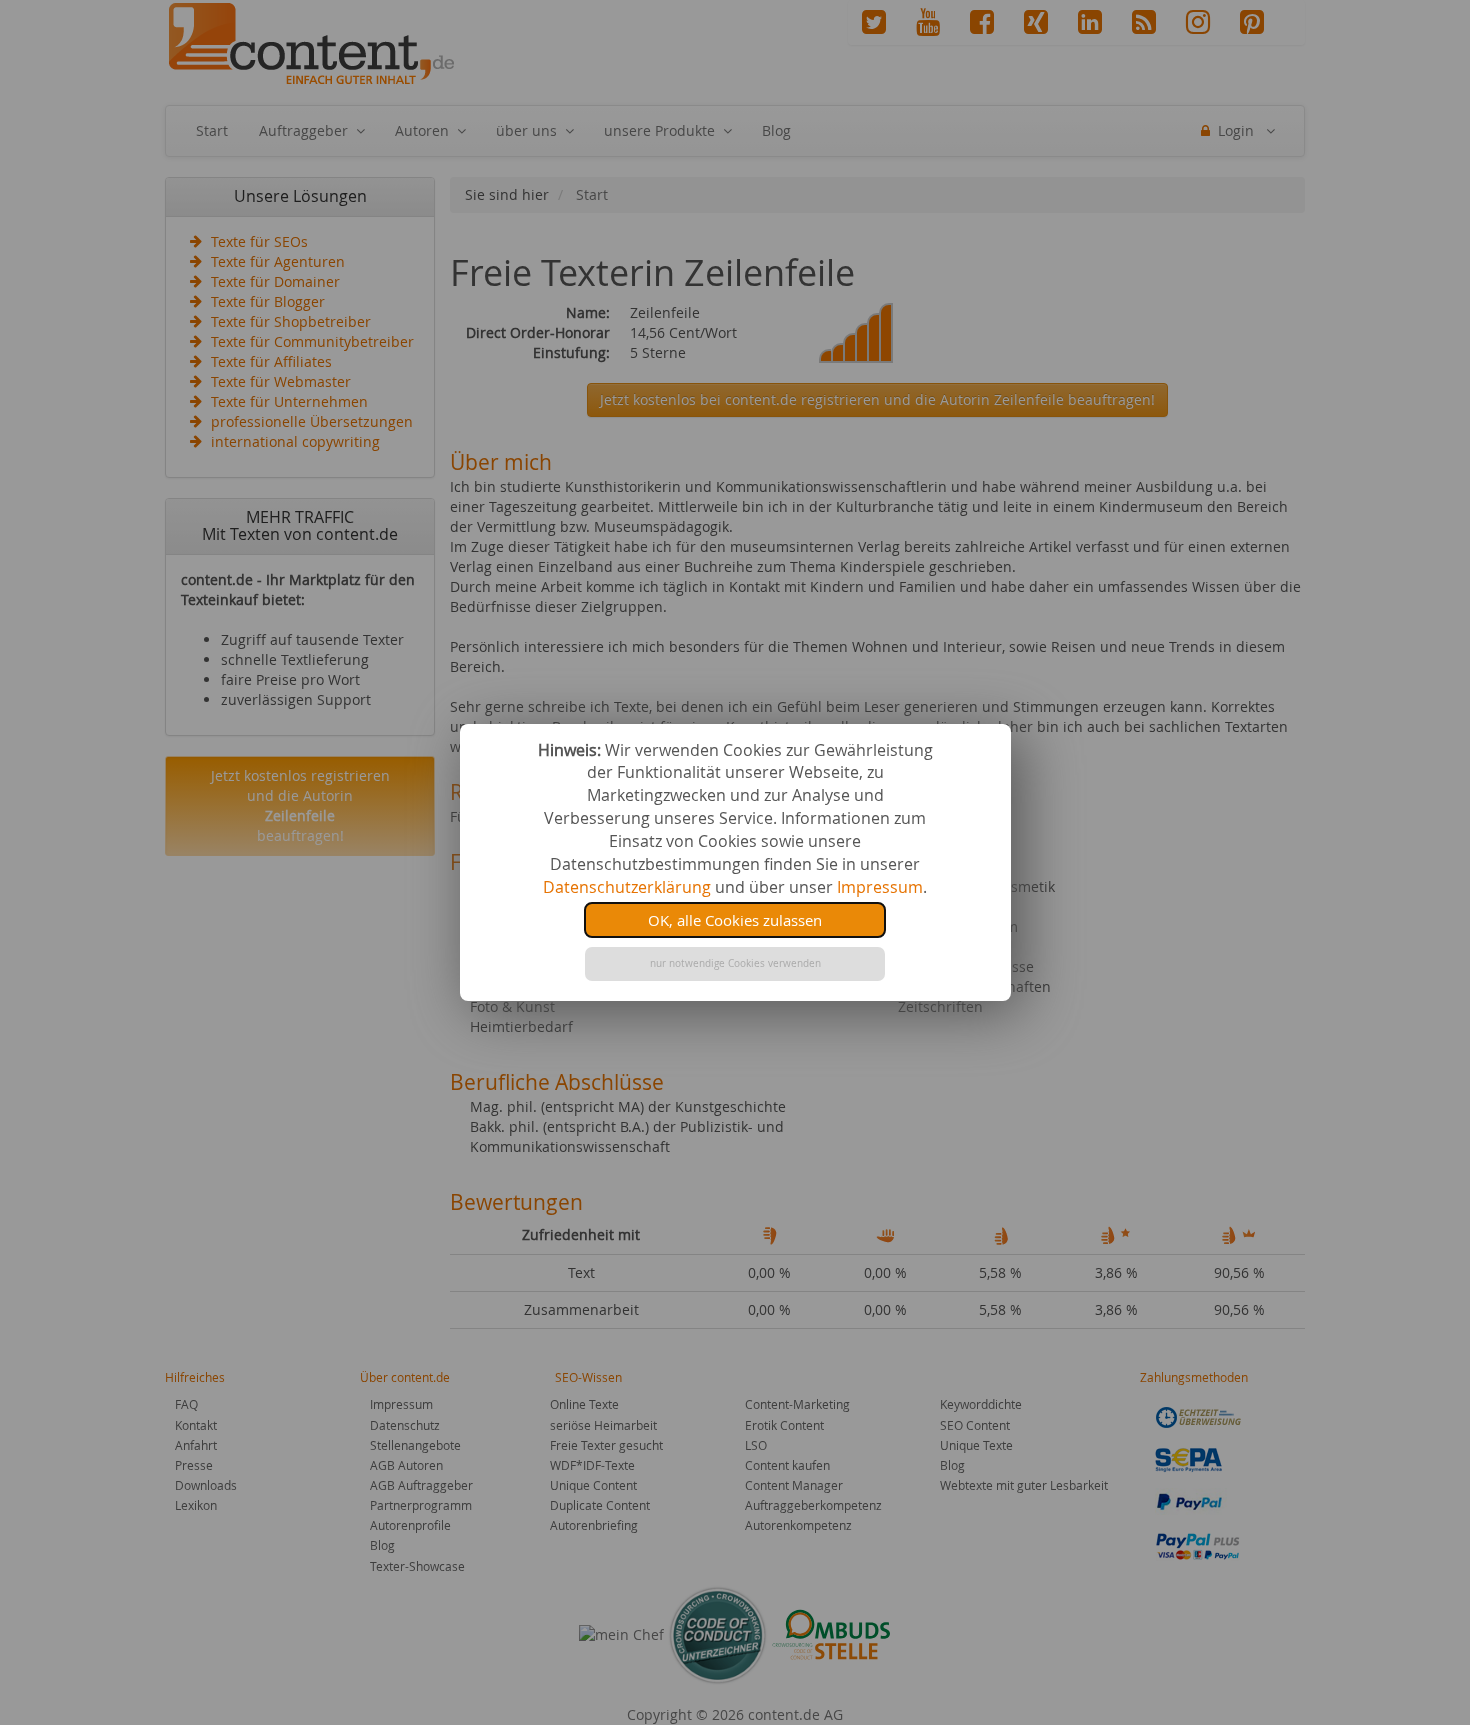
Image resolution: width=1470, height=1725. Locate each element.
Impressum (880, 887)
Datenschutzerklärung (627, 887)
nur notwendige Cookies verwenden (735, 963)
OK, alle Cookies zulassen (735, 920)
